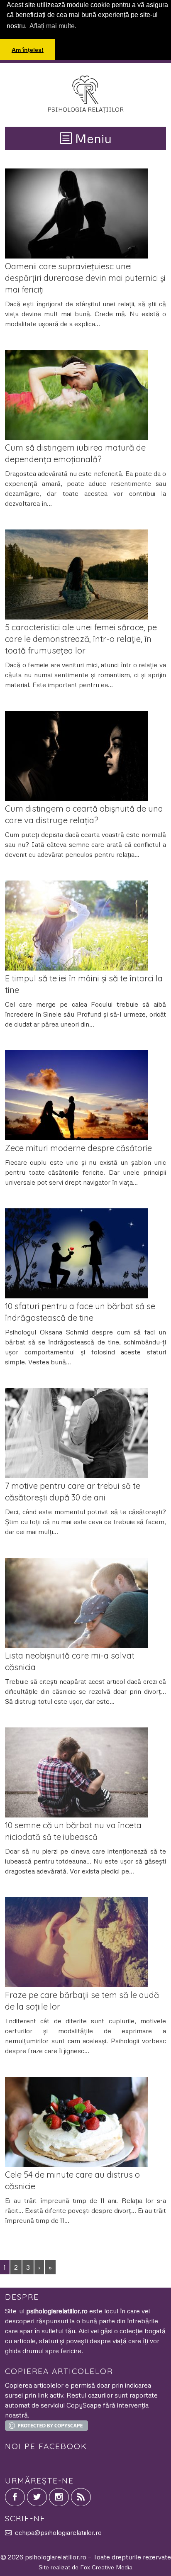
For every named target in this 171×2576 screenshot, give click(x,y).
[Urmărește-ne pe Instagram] (59, 2497)
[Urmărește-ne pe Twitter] (37, 2497)
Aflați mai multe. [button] (53, 26)
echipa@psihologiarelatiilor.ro (58, 2532)
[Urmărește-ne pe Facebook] (15, 2497)
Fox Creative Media (106, 2567)
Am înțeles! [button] (28, 50)
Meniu (92, 138)
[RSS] (81, 2497)
